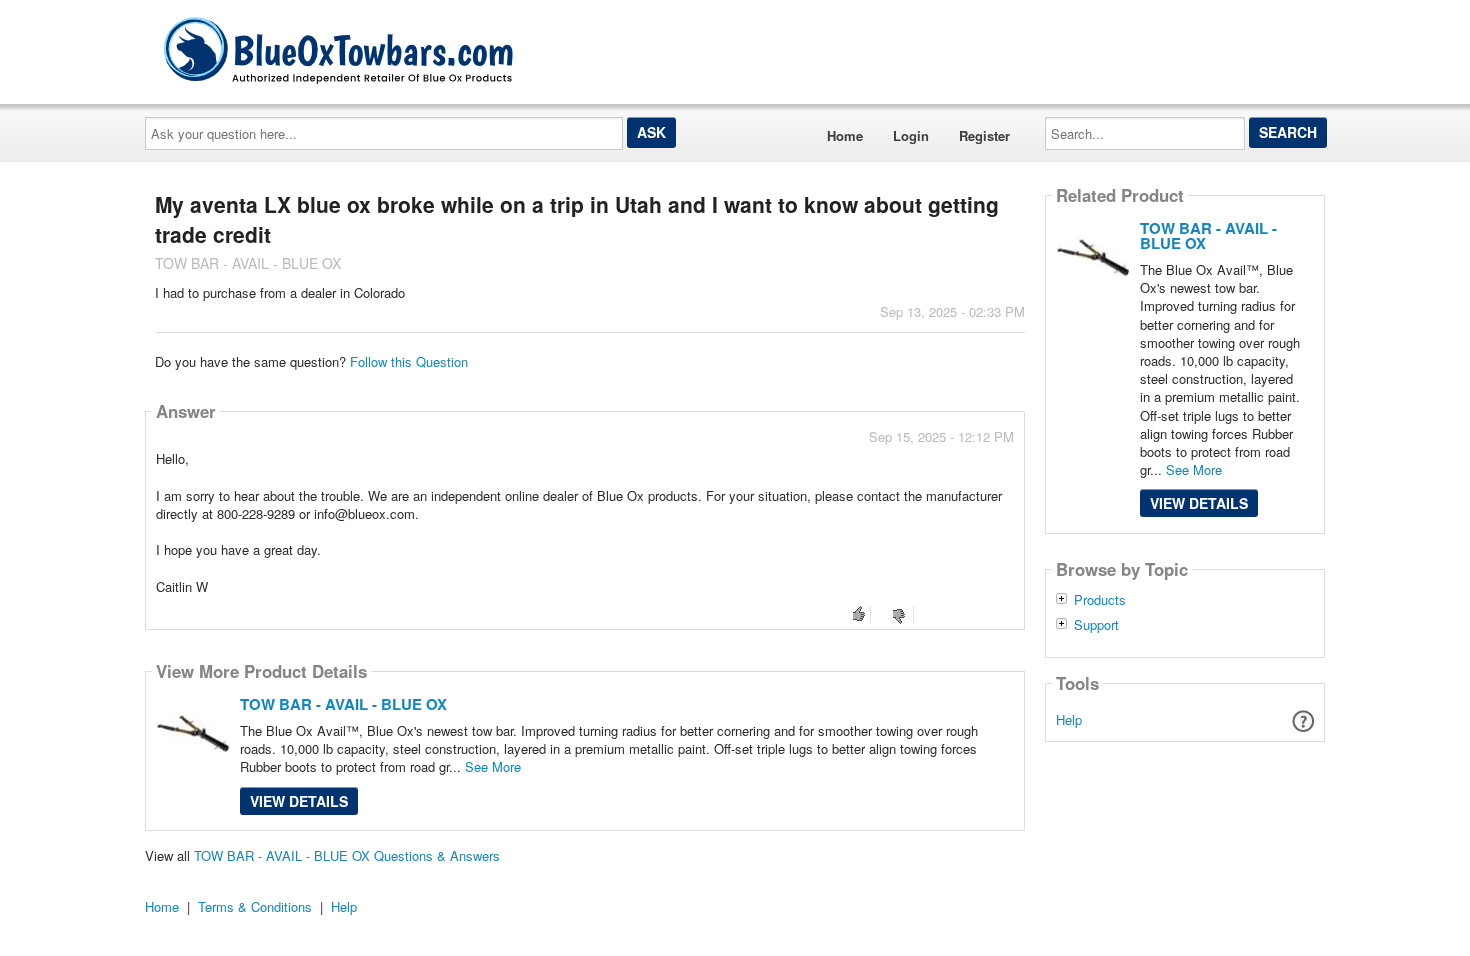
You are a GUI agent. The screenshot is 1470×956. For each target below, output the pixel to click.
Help (1069, 719)
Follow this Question (409, 361)
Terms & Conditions (255, 906)
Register (984, 135)
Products (1100, 600)
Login (911, 135)
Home (845, 135)
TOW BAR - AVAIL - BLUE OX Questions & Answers (347, 855)
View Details (299, 801)
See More (493, 766)
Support (1096, 625)
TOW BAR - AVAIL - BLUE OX (343, 704)
